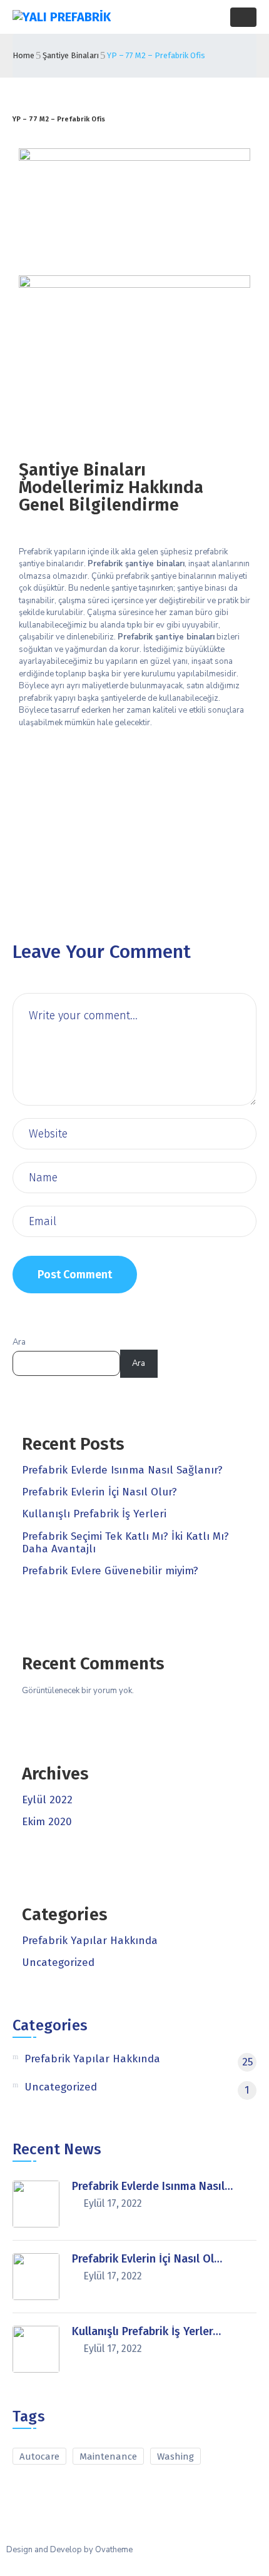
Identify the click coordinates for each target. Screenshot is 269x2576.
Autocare (39, 2456)
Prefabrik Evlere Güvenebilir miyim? (110, 1571)
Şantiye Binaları (71, 55)
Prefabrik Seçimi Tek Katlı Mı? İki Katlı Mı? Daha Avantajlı (125, 1543)
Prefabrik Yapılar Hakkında (90, 1941)
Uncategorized (58, 1963)
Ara (19, 1342)
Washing (175, 2456)
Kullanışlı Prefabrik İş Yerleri (94, 1514)
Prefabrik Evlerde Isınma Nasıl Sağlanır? (122, 1470)
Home (23, 55)
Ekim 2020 (47, 1822)
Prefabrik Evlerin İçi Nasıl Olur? (99, 1492)
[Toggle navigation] (243, 17)
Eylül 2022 (47, 1800)
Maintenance (108, 2456)
